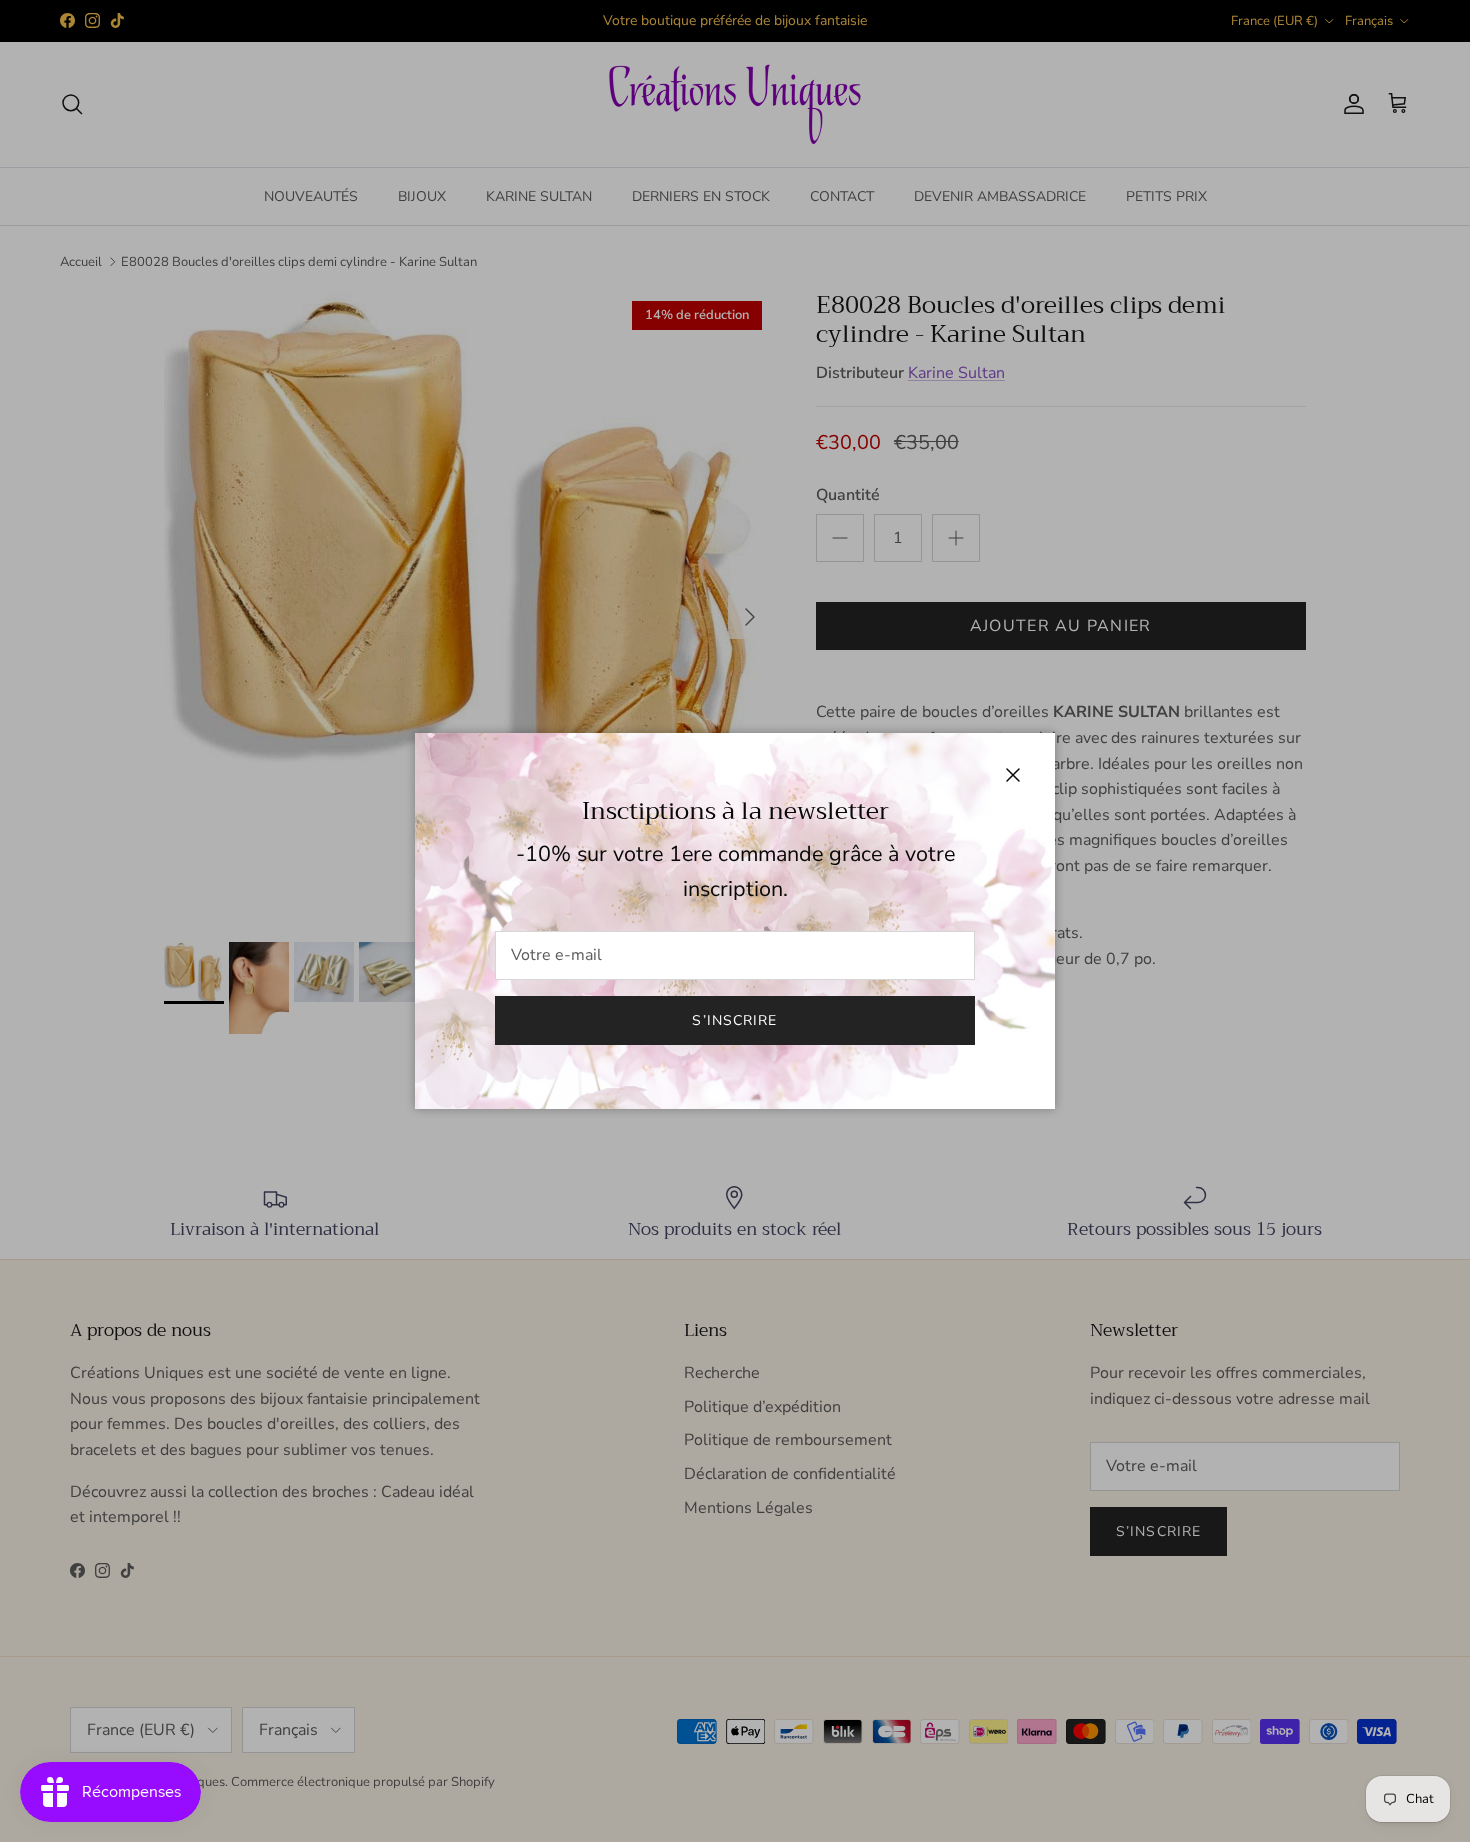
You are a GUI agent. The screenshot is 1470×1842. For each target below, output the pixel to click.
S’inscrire (734, 1020)
